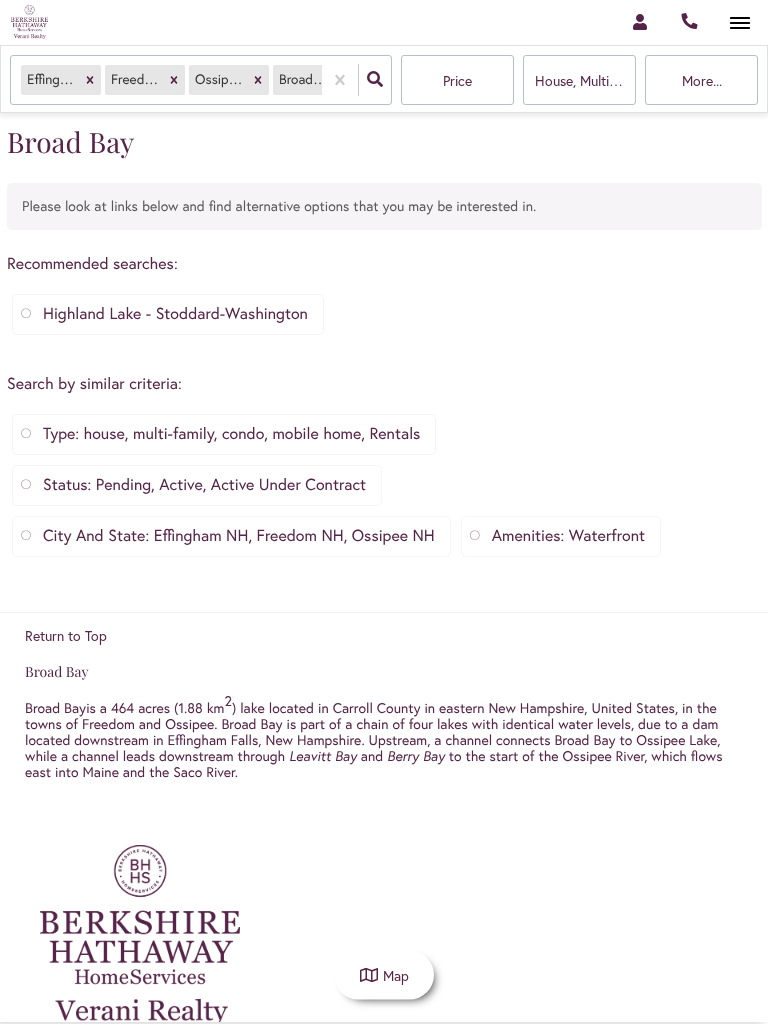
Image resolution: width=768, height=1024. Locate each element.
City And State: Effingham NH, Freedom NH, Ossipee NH (239, 536)
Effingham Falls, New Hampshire (265, 740)
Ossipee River (604, 756)
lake (252, 708)
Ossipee (189, 724)
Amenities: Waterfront (568, 536)
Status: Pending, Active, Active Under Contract (204, 485)
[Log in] (639, 22)
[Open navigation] (739, 23)
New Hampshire (536, 708)
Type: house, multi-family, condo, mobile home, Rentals (231, 434)
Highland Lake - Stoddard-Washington (175, 314)
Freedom (108, 724)
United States (633, 708)
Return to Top (66, 636)
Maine (100, 772)
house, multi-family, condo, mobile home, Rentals (585, 81)
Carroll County (375, 708)
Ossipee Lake (676, 740)
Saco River (204, 772)
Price (457, 81)
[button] (90, 80)
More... (702, 81)
